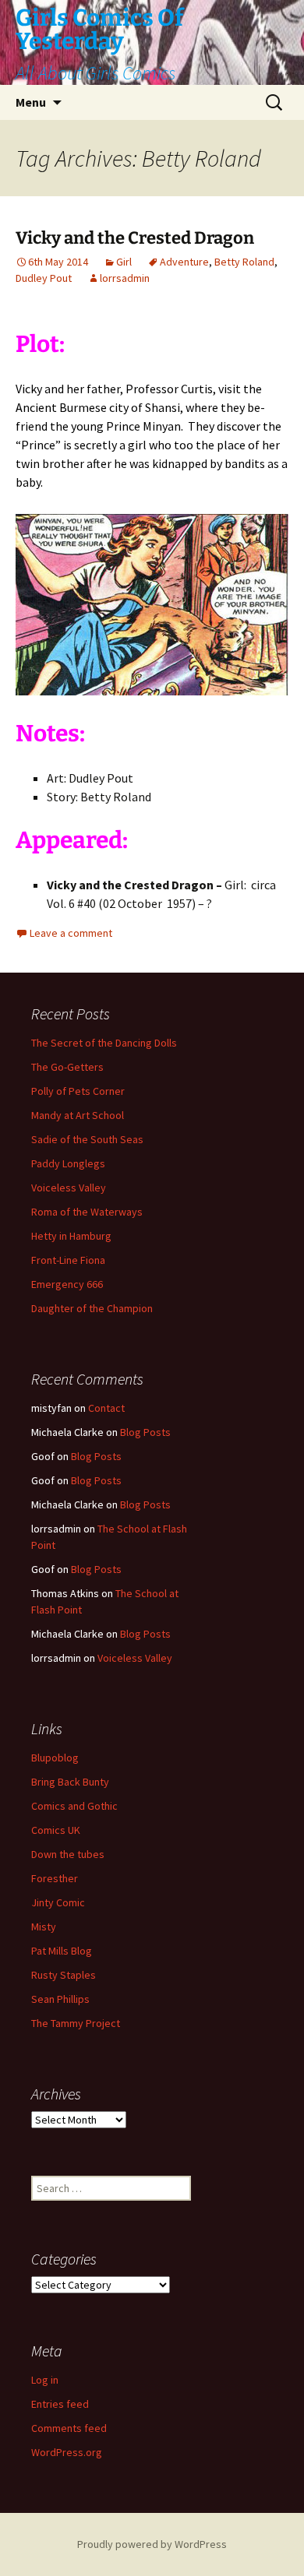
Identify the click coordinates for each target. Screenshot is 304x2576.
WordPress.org (67, 2452)
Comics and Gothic (74, 1806)
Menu (31, 102)
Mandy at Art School (78, 1115)
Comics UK (56, 1830)
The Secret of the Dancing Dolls (104, 1043)
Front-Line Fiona (68, 1260)
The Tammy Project (76, 2023)
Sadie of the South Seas (87, 1139)
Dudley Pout (44, 278)
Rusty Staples (64, 1975)
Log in (45, 2380)
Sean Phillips (60, 1999)
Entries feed (60, 2404)
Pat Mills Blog (62, 1951)
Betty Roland (244, 262)
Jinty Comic (58, 1902)
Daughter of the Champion (92, 1308)
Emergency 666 (67, 1284)
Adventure (184, 262)
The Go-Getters (67, 1067)
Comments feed (69, 2428)
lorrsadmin (125, 278)
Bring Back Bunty (70, 1782)
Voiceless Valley (69, 1188)
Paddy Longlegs (68, 1163)
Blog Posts (145, 1432)
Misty (44, 1927)
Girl (124, 262)
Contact (106, 1408)
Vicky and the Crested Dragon (135, 238)
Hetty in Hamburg (71, 1236)
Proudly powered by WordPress (152, 2544)
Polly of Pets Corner (78, 1091)
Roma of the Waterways (87, 1212)
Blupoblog (55, 1758)
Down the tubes (68, 1854)
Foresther (55, 1878)
